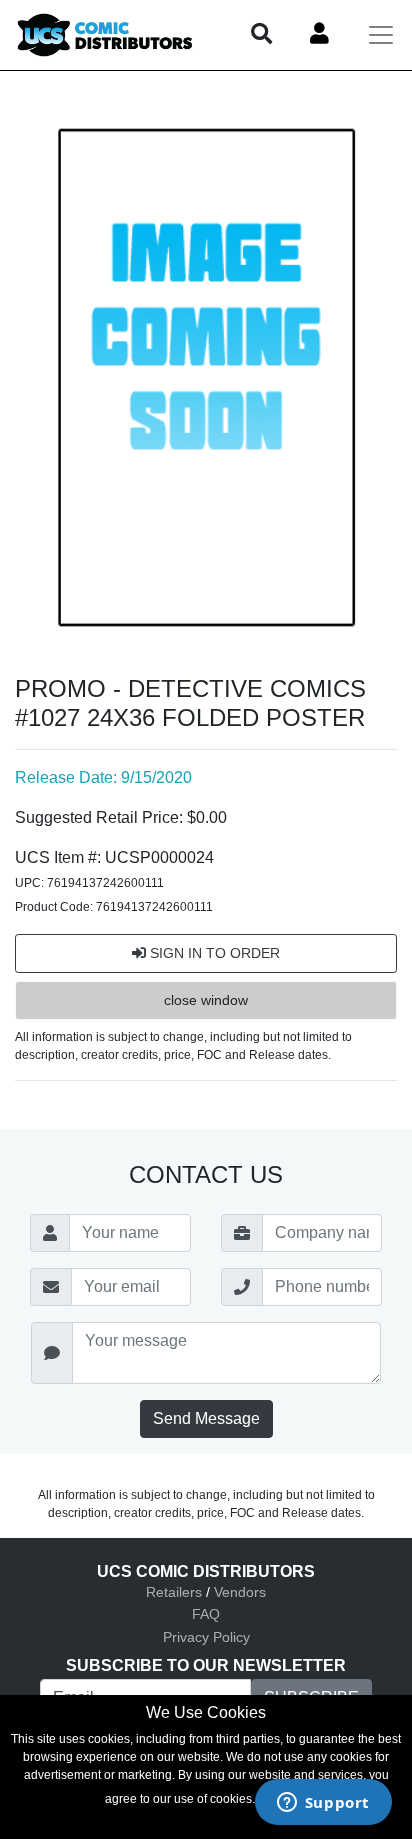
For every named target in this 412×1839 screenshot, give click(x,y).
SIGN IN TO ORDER (213, 953)
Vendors (240, 1592)
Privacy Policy (206, 1637)
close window (206, 1000)
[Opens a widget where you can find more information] (323, 1804)
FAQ (206, 1614)
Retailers (174, 1592)
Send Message (206, 1418)
